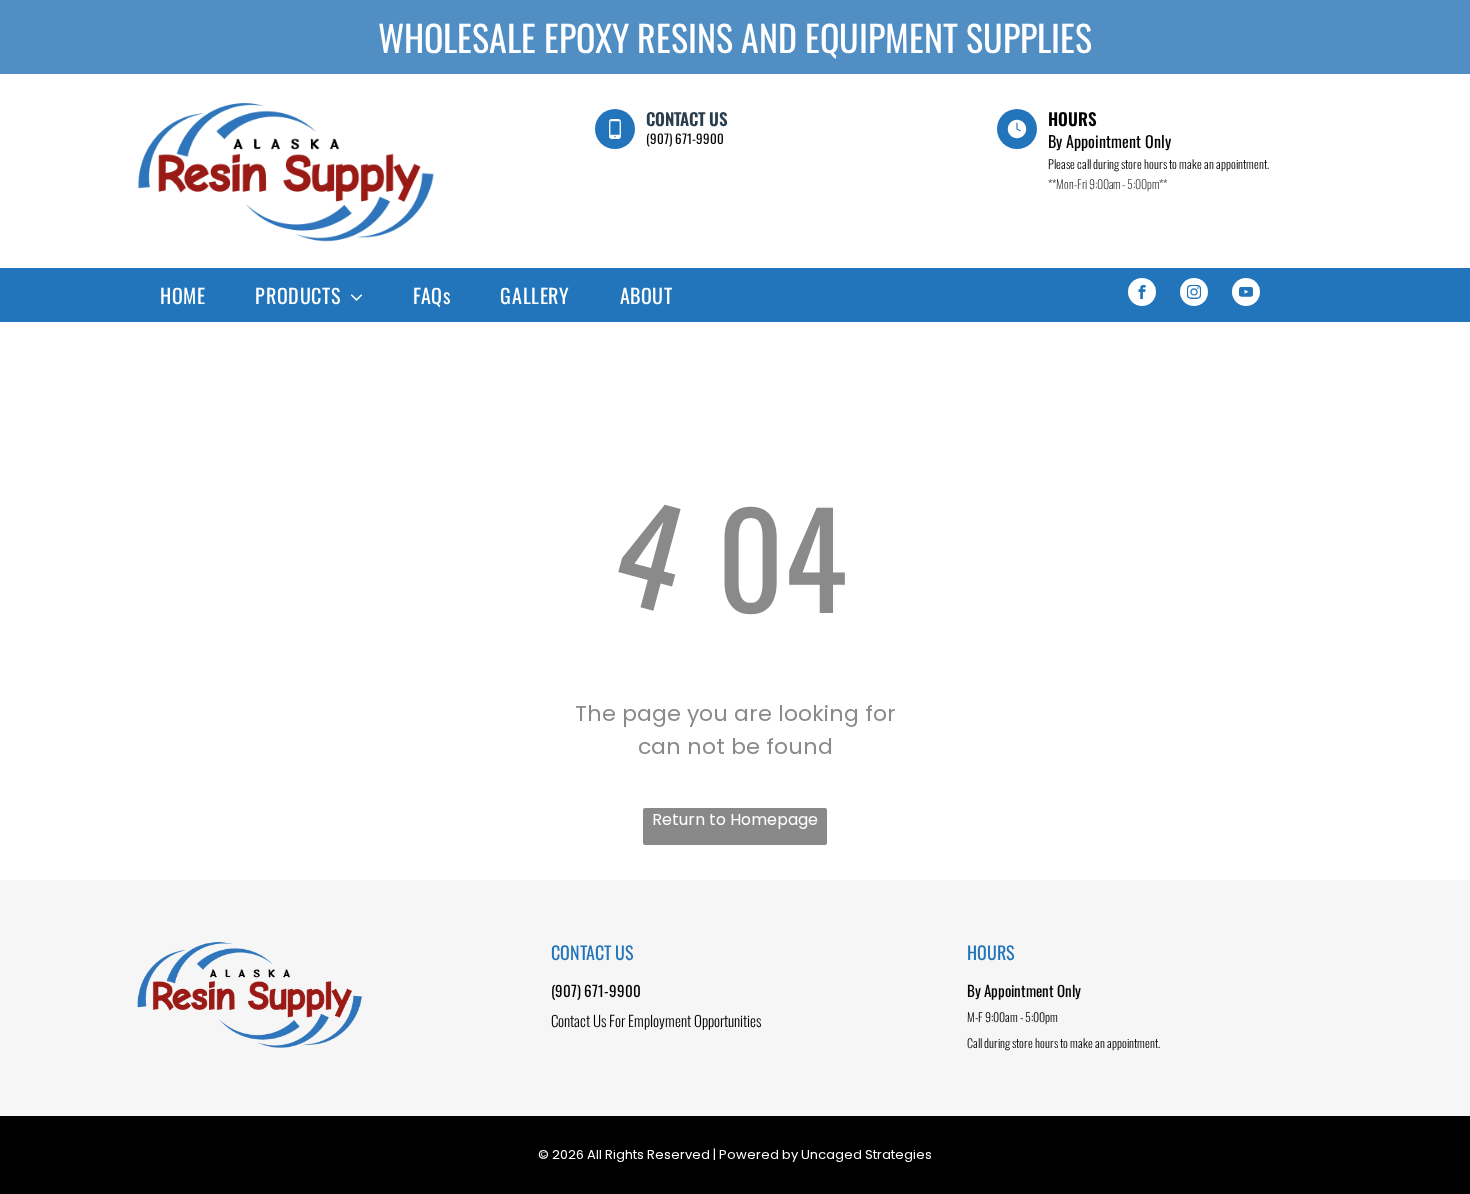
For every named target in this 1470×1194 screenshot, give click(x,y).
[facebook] (1142, 294)
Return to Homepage (735, 819)
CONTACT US (687, 118)
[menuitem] (182, 295)
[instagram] (1194, 294)
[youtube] (1246, 294)
